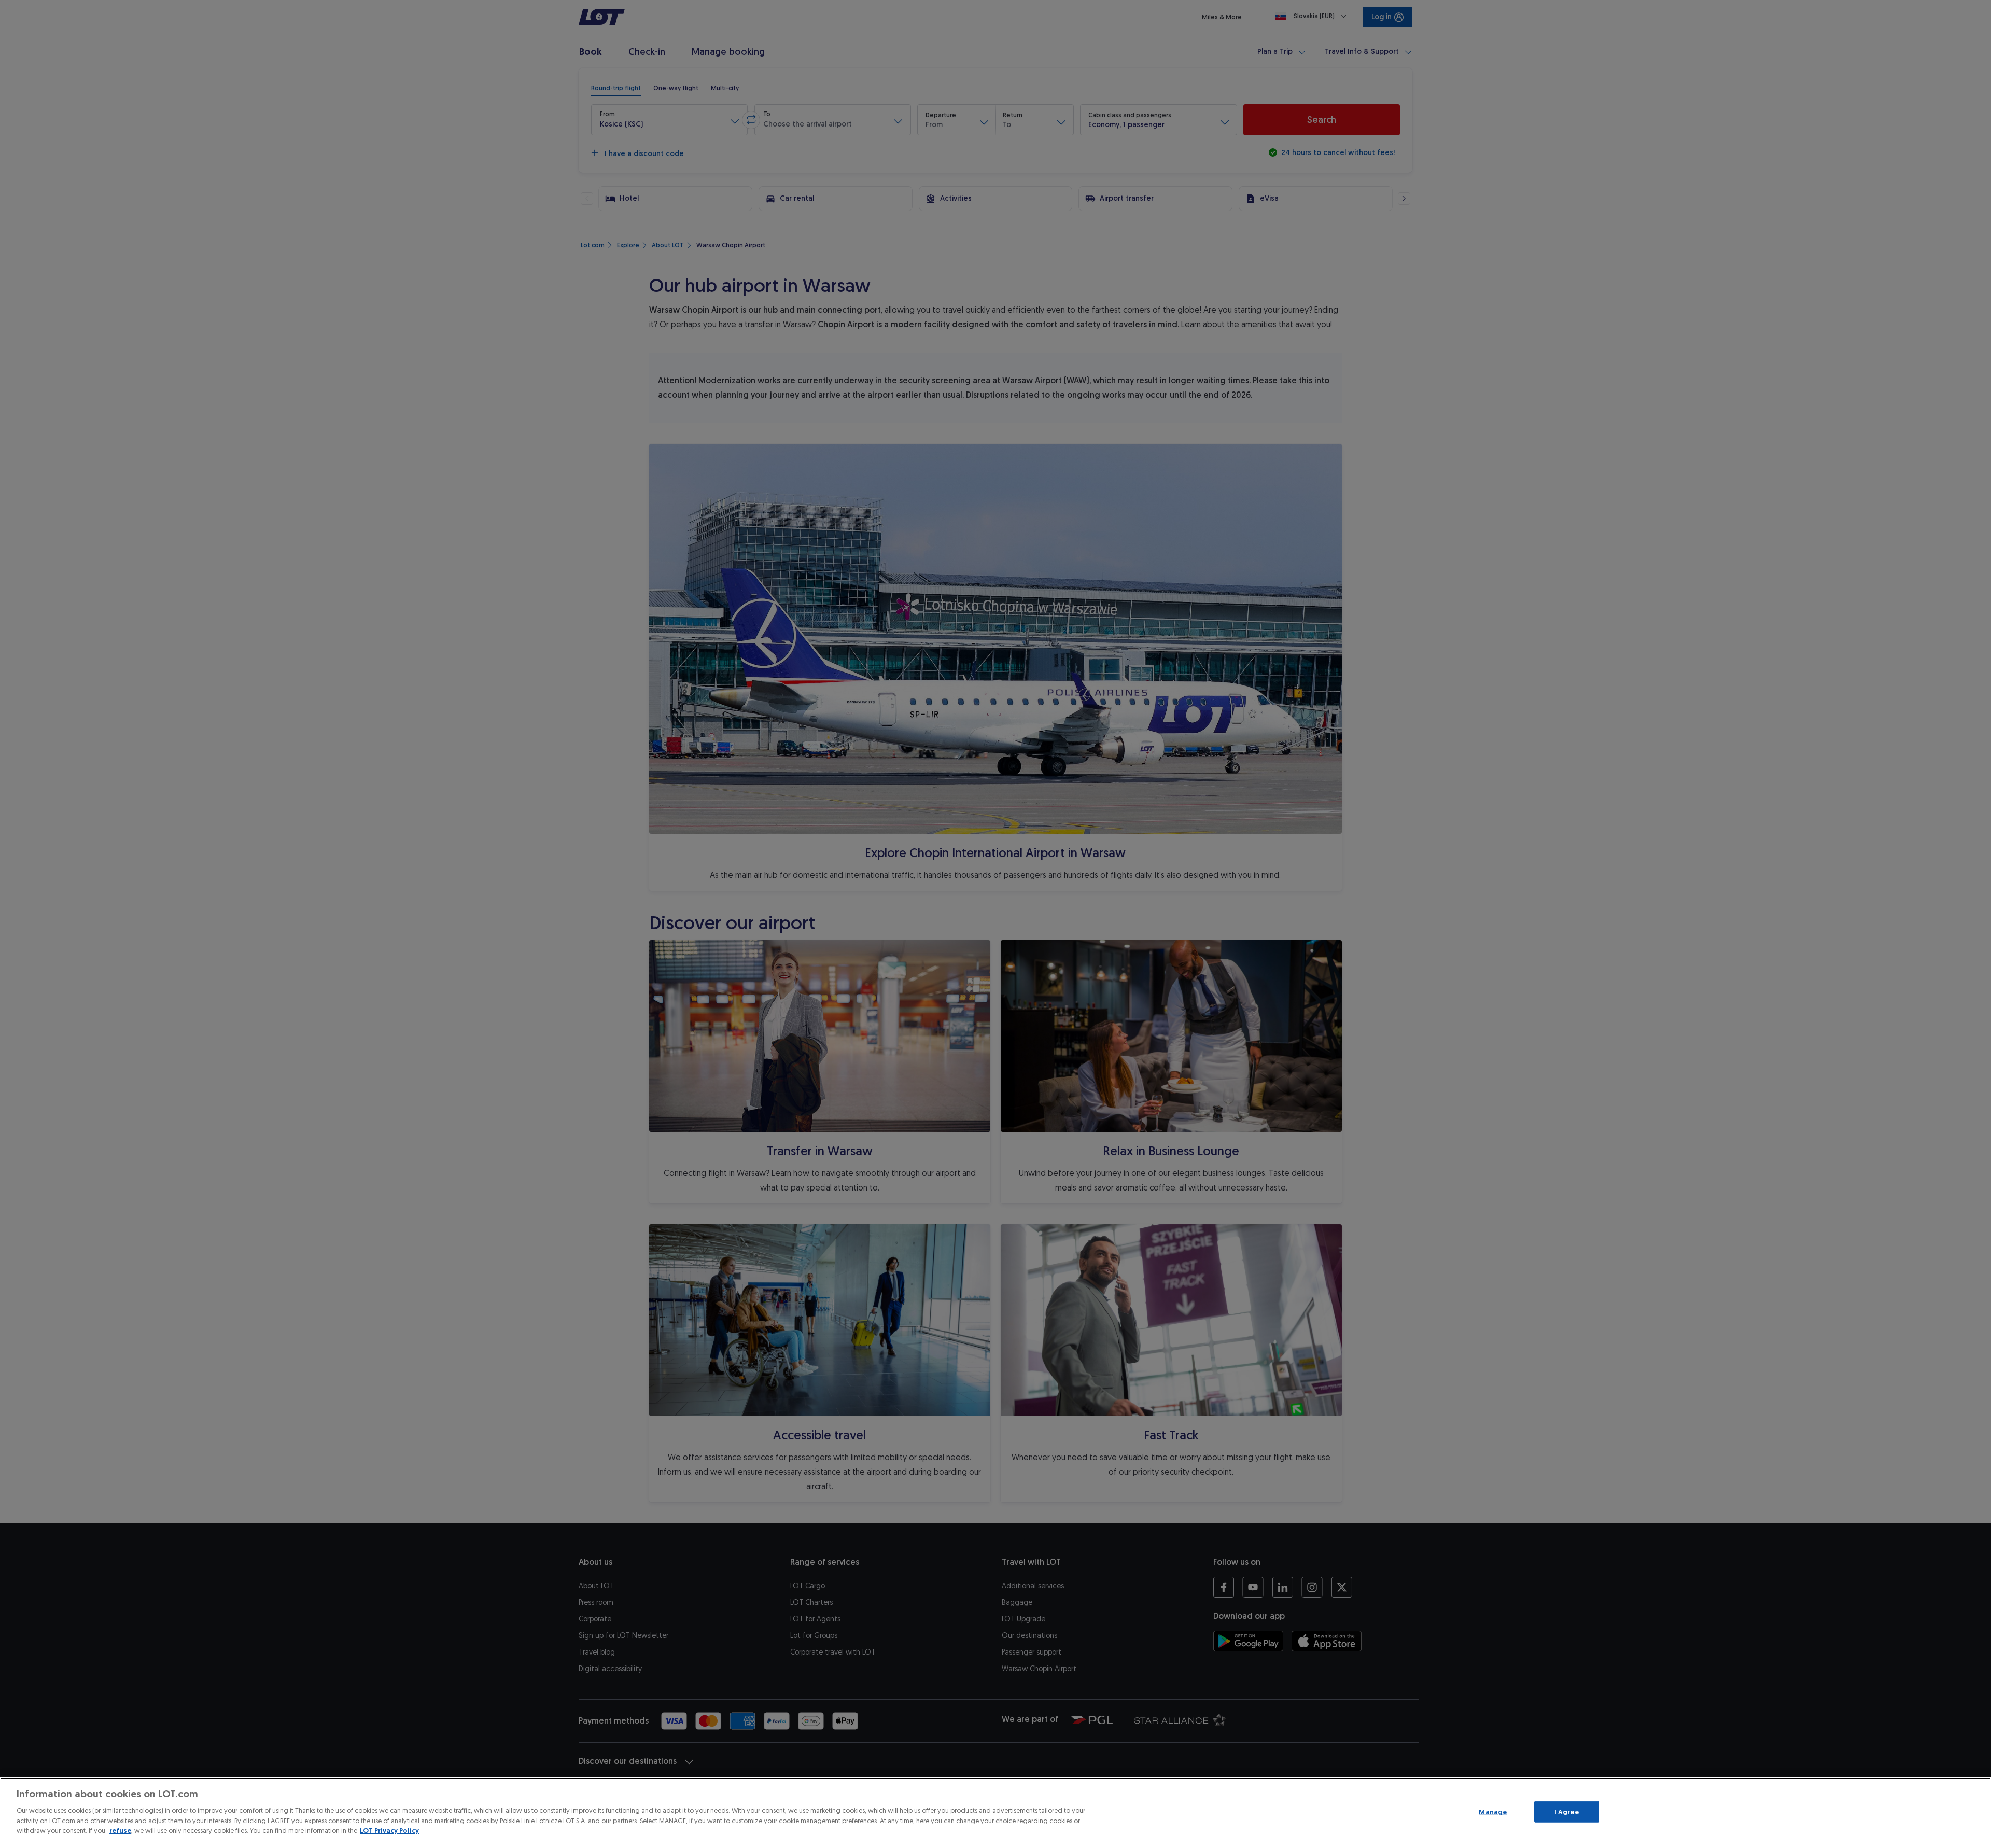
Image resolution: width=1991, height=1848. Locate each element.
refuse (120, 1831)
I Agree (1567, 1811)
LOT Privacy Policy (389, 1831)
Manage (1493, 1811)
